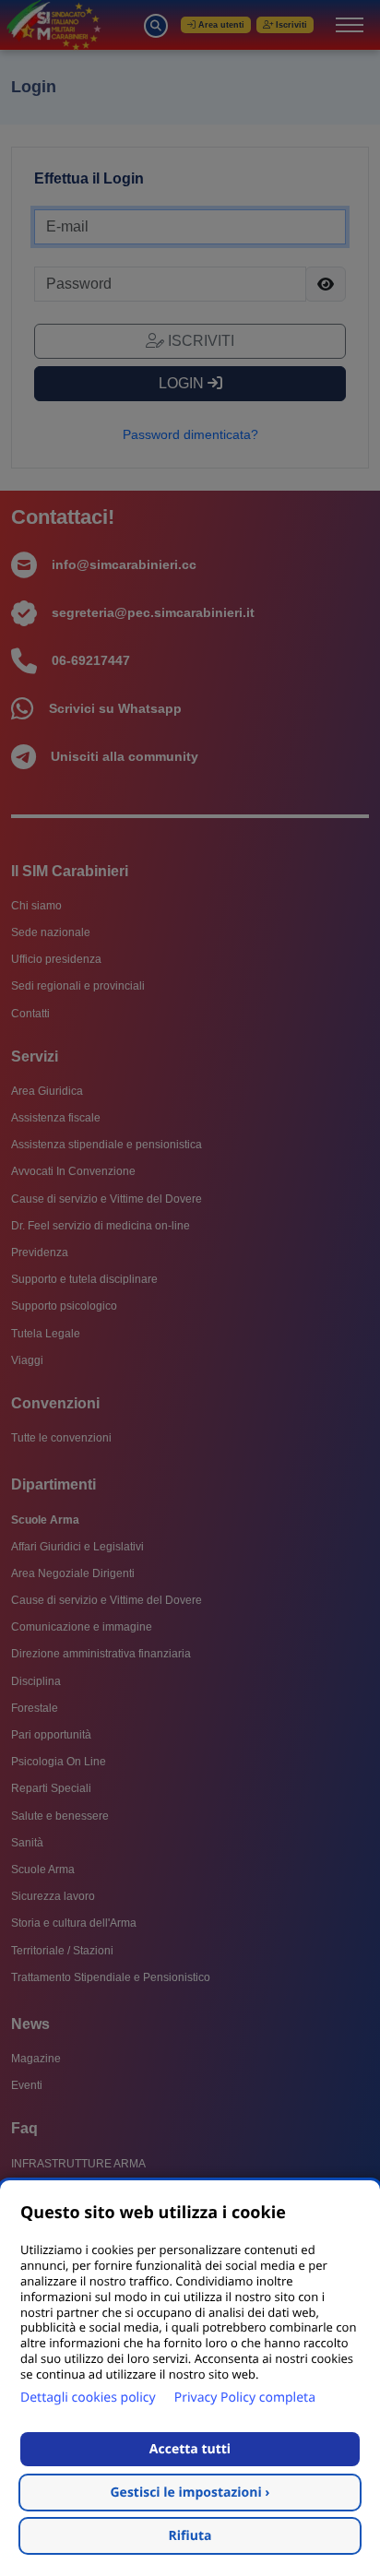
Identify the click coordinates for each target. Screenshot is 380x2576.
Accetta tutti (190, 2449)
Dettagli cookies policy (88, 2398)
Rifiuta (190, 2536)
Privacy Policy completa (245, 2398)
